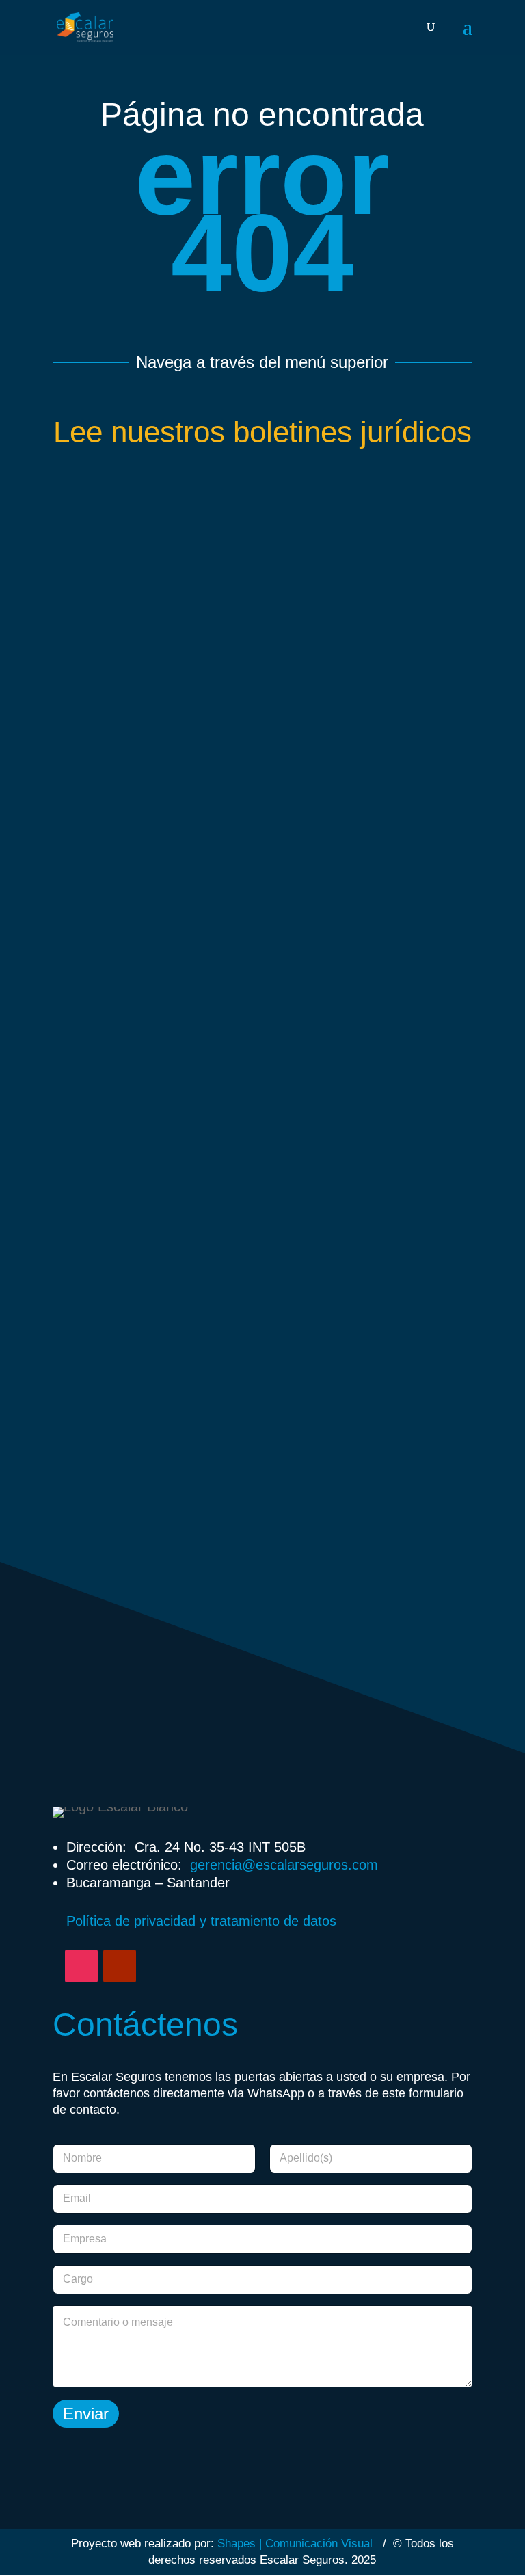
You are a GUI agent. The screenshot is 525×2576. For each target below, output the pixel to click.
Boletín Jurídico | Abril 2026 (262, 1138)
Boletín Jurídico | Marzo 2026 (262, 1510)
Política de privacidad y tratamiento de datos (201, 1921)
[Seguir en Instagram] (81, 1966)
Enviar (86, 2414)
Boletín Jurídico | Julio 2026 (262, 767)
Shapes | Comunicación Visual (295, 2544)
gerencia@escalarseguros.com (284, 1865)
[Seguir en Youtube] (120, 1966)
